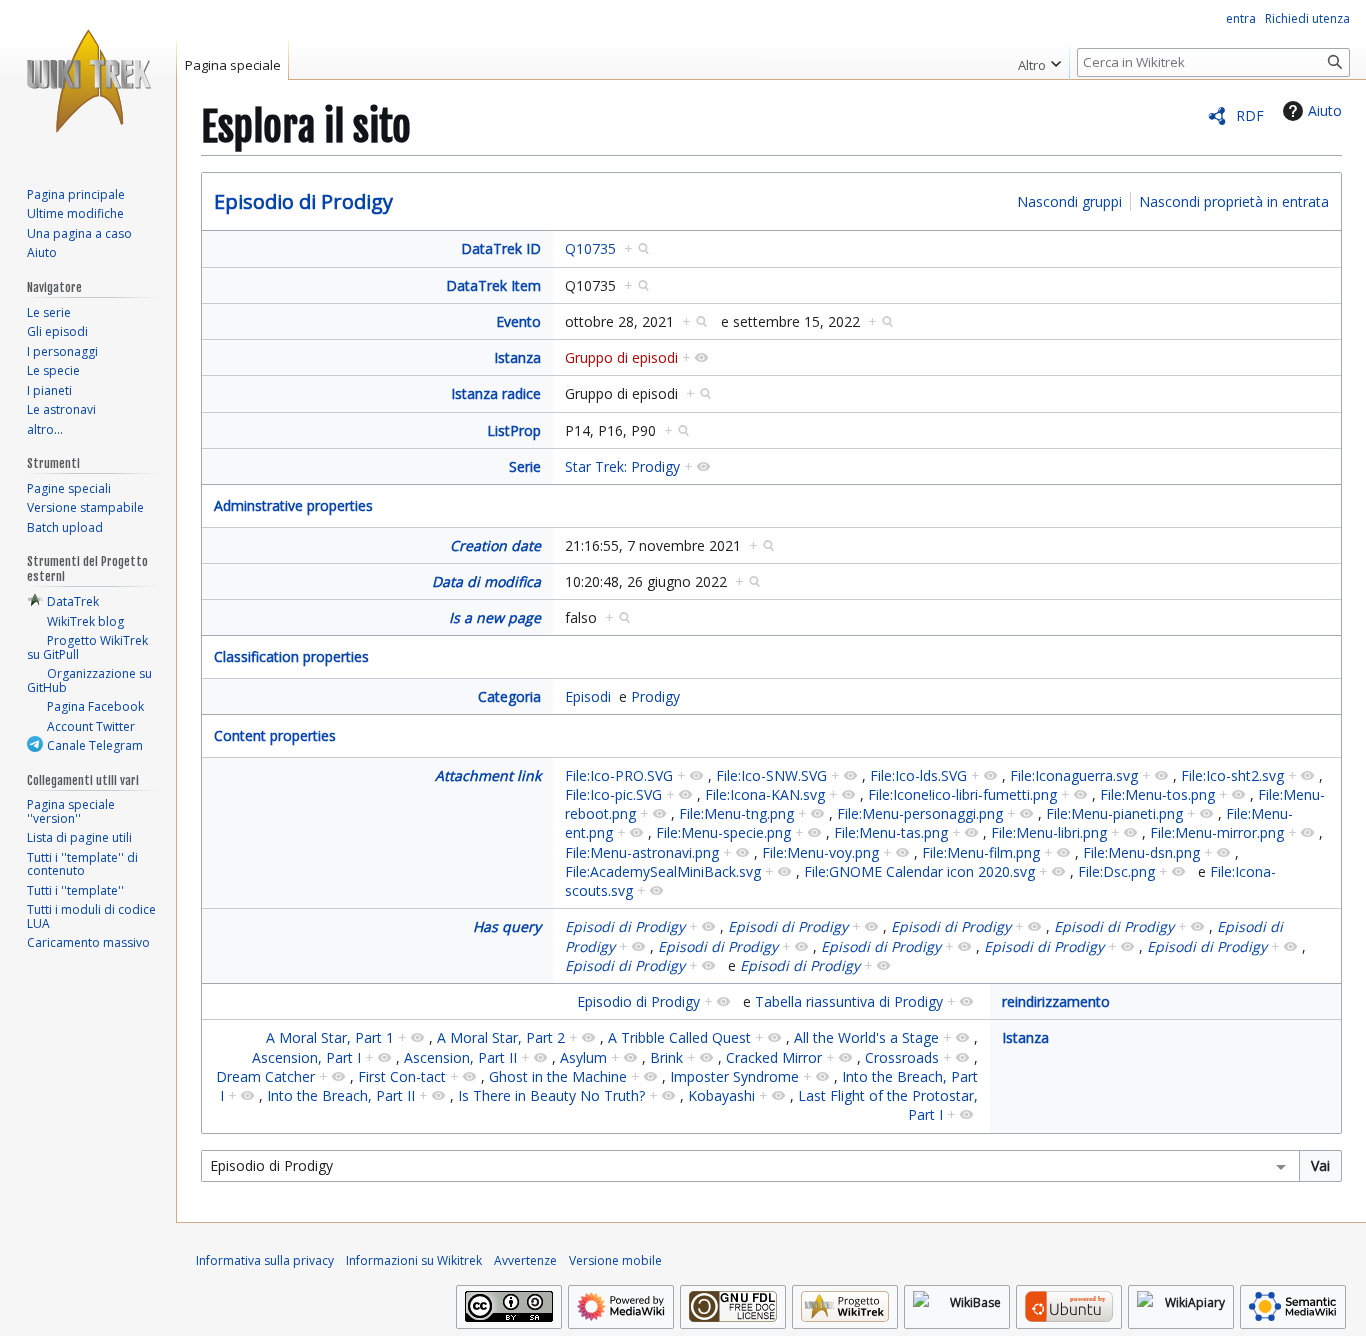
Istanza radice (496, 393)
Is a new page (495, 617)
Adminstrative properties (293, 505)
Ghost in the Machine (558, 1076)
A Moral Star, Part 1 (330, 1037)
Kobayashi (721, 1095)
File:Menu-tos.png (1157, 794)
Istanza (517, 357)
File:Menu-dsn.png (1141, 852)
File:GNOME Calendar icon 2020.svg (919, 871)
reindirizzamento (1056, 1001)
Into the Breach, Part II (341, 1095)
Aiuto (1325, 110)
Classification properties (291, 656)
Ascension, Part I (306, 1057)
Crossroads (902, 1057)
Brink (666, 1057)
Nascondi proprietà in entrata (1234, 201)
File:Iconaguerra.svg (1074, 775)
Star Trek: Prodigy (622, 466)
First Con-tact (402, 1076)
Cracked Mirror (774, 1057)
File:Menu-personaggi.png (920, 813)
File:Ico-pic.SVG (613, 794)
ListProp (514, 430)
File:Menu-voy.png (820, 852)
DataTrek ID (501, 248)
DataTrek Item (493, 285)
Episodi (588, 696)
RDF (1250, 115)
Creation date (495, 545)
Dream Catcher (265, 1076)
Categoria (509, 696)
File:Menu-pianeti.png (1114, 813)
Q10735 (590, 248)
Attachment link (488, 775)
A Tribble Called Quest (679, 1037)
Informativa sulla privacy (265, 1260)
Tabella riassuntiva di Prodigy (849, 1001)
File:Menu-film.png (981, 852)
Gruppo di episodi (621, 357)
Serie (525, 466)
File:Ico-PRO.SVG (619, 775)
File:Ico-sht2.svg (1232, 775)
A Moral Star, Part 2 (501, 1037)
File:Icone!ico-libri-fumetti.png (962, 794)
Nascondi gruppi (1069, 201)
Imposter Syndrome (734, 1076)
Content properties (275, 735)
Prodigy (655, 696)
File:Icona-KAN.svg (765, 794)
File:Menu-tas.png (891, 832)
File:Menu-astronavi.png (642, 852)
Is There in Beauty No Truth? (551, 1095)
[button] (1039, 60)
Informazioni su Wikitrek (414, 1260)
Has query (507, 926)
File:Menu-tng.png (736, 813)
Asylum (583, 1057)
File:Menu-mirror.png (1217, 832)
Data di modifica (486, 581)
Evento (518, 321)
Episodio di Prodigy (303, 201)
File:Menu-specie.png (723, 832)
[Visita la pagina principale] (88, 80)
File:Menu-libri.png (1049, 832)
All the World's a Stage (866, 1037)
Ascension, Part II (460, 1057)
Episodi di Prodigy (625, 926)
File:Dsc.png (1116, 871)
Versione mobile (615, 1260)
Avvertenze (525, 1260)
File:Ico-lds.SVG (918, 775)
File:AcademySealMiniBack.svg (663, 871)
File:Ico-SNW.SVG (771, 775)
